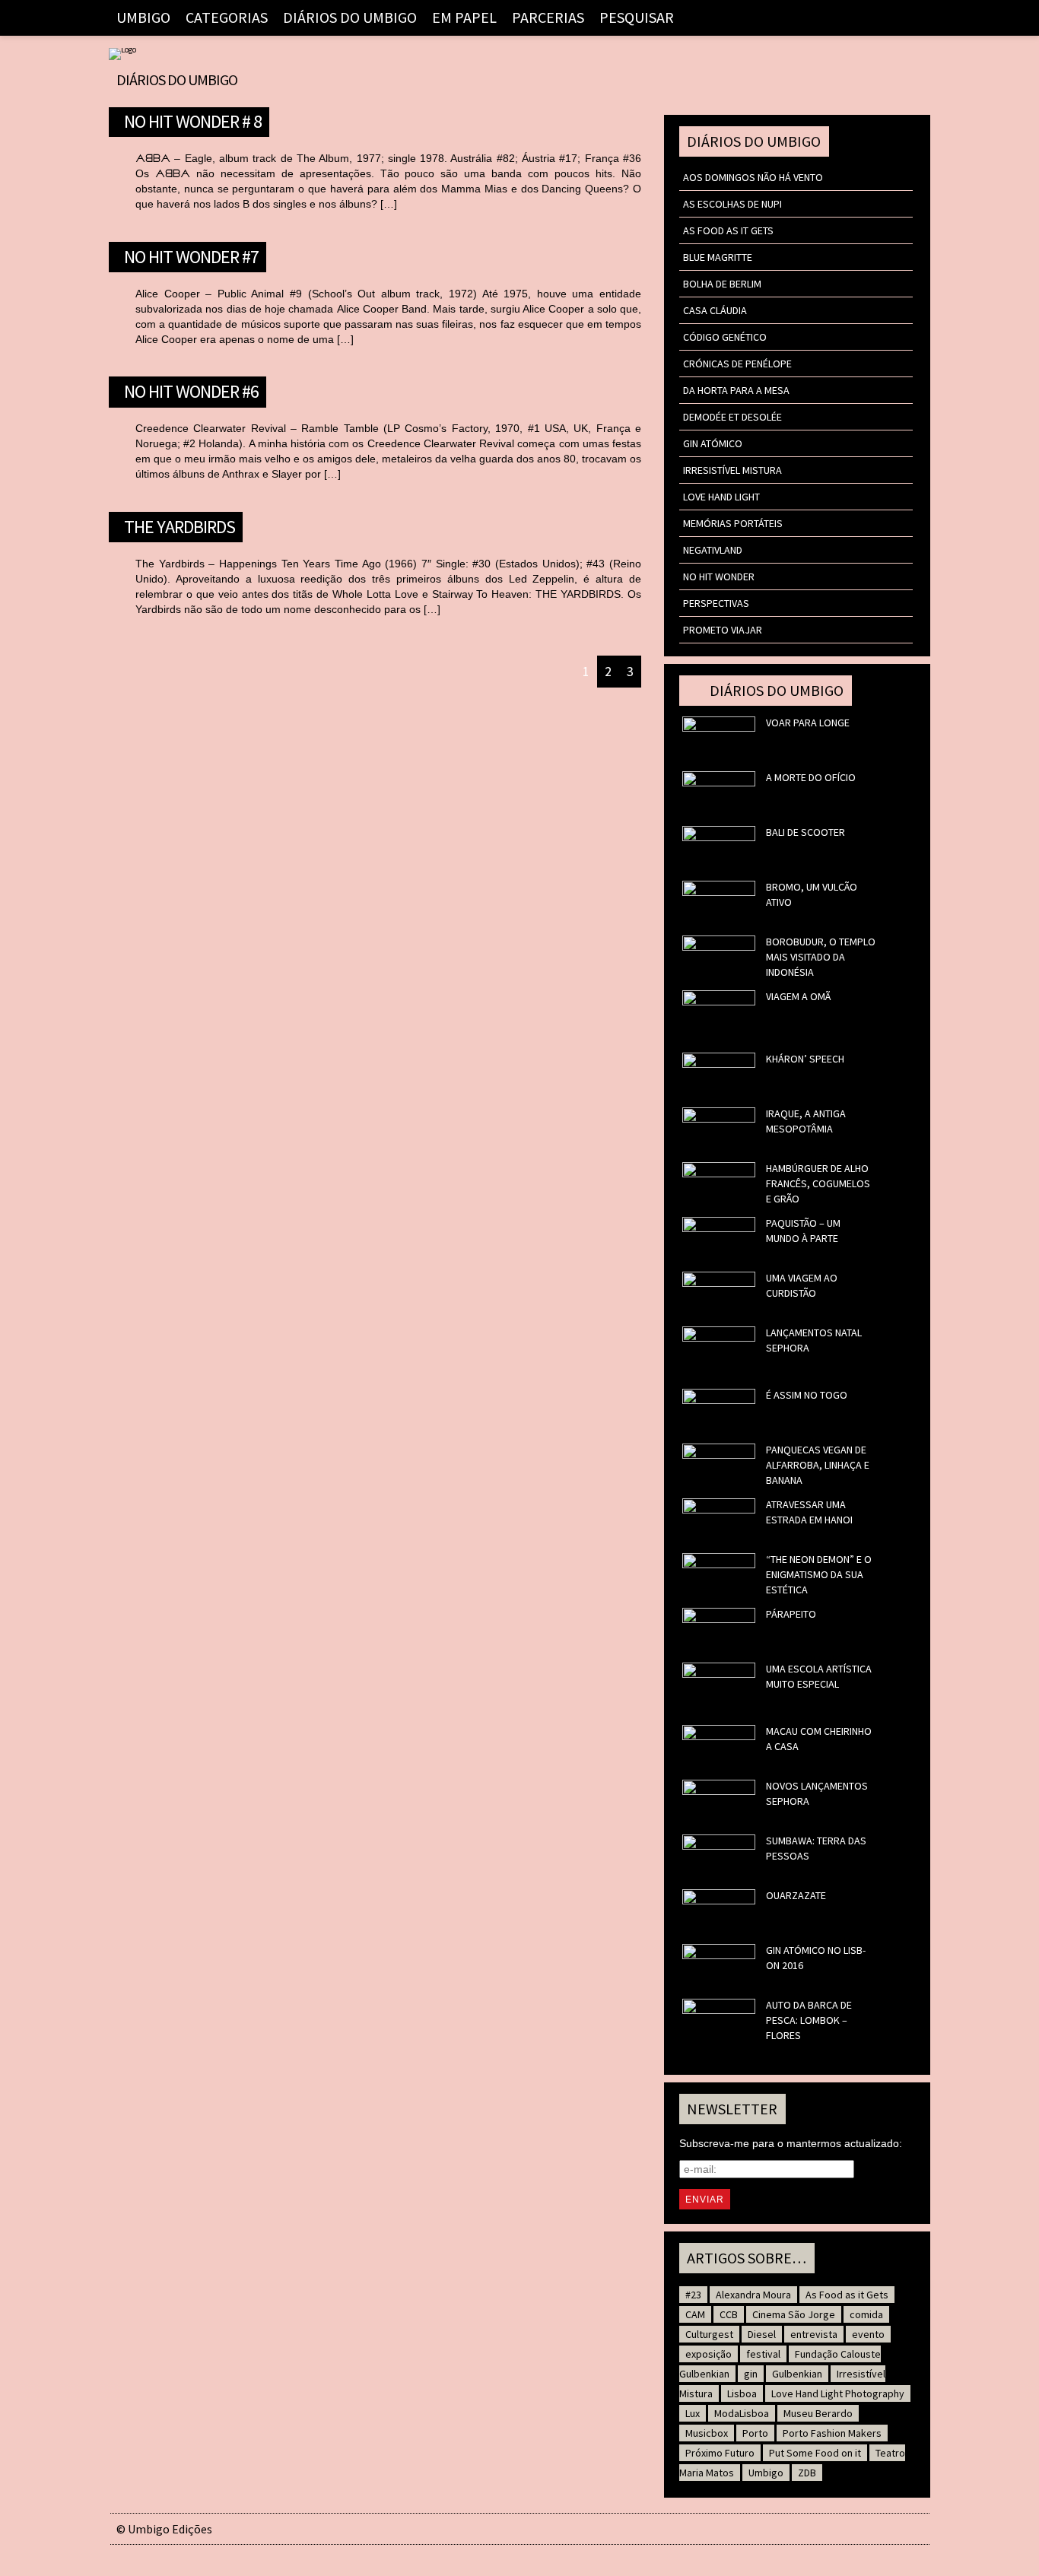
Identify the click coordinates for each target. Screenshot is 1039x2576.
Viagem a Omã (798, 996)
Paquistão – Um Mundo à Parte (803, 1231)
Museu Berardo (818, 2413)
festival (763, 2354)
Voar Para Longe (808, 723)
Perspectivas (716, 603)
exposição (709, 2354)
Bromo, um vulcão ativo (812, 894)
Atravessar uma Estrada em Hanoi (809, 1512)
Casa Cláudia (715, 310)
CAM (695, 2314)
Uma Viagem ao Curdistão (802, 1285)
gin (751, 2374)
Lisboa (742, 2393)
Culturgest (709, 2334)
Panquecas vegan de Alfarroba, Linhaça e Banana (818, 1465)
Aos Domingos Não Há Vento (753, 177)
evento (868, 2334)
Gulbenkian (797, 2374)
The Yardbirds (180, 525)
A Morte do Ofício (811, 777)
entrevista (814, 2334)
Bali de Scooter (805, 832)
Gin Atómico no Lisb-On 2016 (816, 1958)
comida (866, 2314)
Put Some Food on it (815, 2453)
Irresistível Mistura (732, 470)
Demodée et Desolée (732, 417)
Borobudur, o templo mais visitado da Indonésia (821, 957)
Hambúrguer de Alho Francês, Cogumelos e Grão (818, 1183)
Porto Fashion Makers (832, 2433)
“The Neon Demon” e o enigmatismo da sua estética (819, 1574)
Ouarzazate (796, 1895)
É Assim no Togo (807, 1395)
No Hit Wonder (719, 577)
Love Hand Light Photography (838, 2393)
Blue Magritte (718, 257)
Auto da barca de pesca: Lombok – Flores (809, 2020)
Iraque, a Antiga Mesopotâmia (806, 1121)
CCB (729, 2314)
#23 (693, 2295)
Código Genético (725, 337)
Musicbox (707, 2433)
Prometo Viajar (723, 630)
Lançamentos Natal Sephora (814, 1340)
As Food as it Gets (728, 230)
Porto (755, 2433)
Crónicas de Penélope (737, 364)
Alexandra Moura (753, 2295)
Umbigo (766, 2473)
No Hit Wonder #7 (191, 255)
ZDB (807, 2473)
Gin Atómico (713, 443)
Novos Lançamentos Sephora (817, 1793)
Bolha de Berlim (722, 284)
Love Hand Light (721, 497)
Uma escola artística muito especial (819, 1676)
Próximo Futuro (720, 2453)
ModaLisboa (742, 2413)
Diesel (762, 2334)
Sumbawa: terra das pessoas (816, 1848)
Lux (693, 2413)
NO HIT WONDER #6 (191, 389)
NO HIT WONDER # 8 (193, 119)
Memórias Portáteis (733, 523)
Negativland (713, 550)
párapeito (791, 1614)
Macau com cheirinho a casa (819, 1739)
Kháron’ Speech (805, 1059)
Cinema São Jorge (794, 2314)
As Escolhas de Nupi (732, 204)
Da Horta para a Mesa (736, 390)
